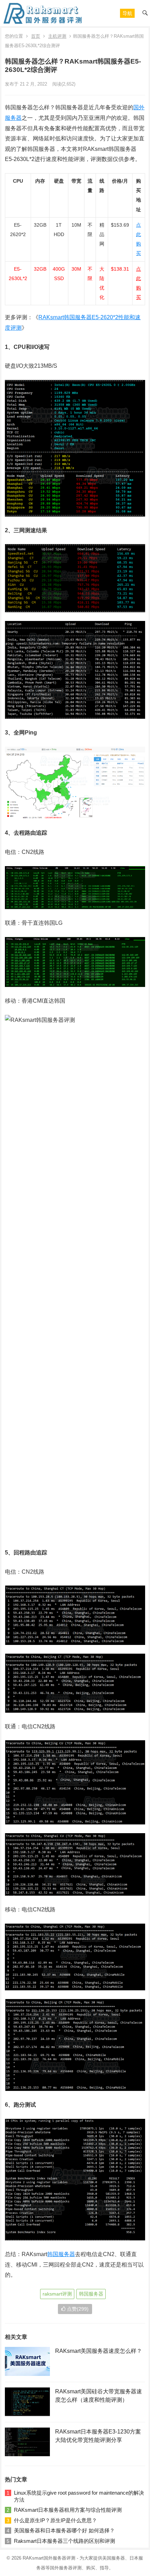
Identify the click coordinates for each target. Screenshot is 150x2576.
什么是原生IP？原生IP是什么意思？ (55, 2520)
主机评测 (57, 36)
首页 (36, 36)
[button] (127, 13)
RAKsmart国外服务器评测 (49, 2558)
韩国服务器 (61, 2254)
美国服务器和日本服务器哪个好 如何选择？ (64, 2530)
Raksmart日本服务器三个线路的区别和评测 (65, 2541)
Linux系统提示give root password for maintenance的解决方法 (79, 2496)
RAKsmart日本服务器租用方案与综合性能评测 (68, 2510)
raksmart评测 (57, 2294)
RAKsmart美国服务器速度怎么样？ (99, 2351)
